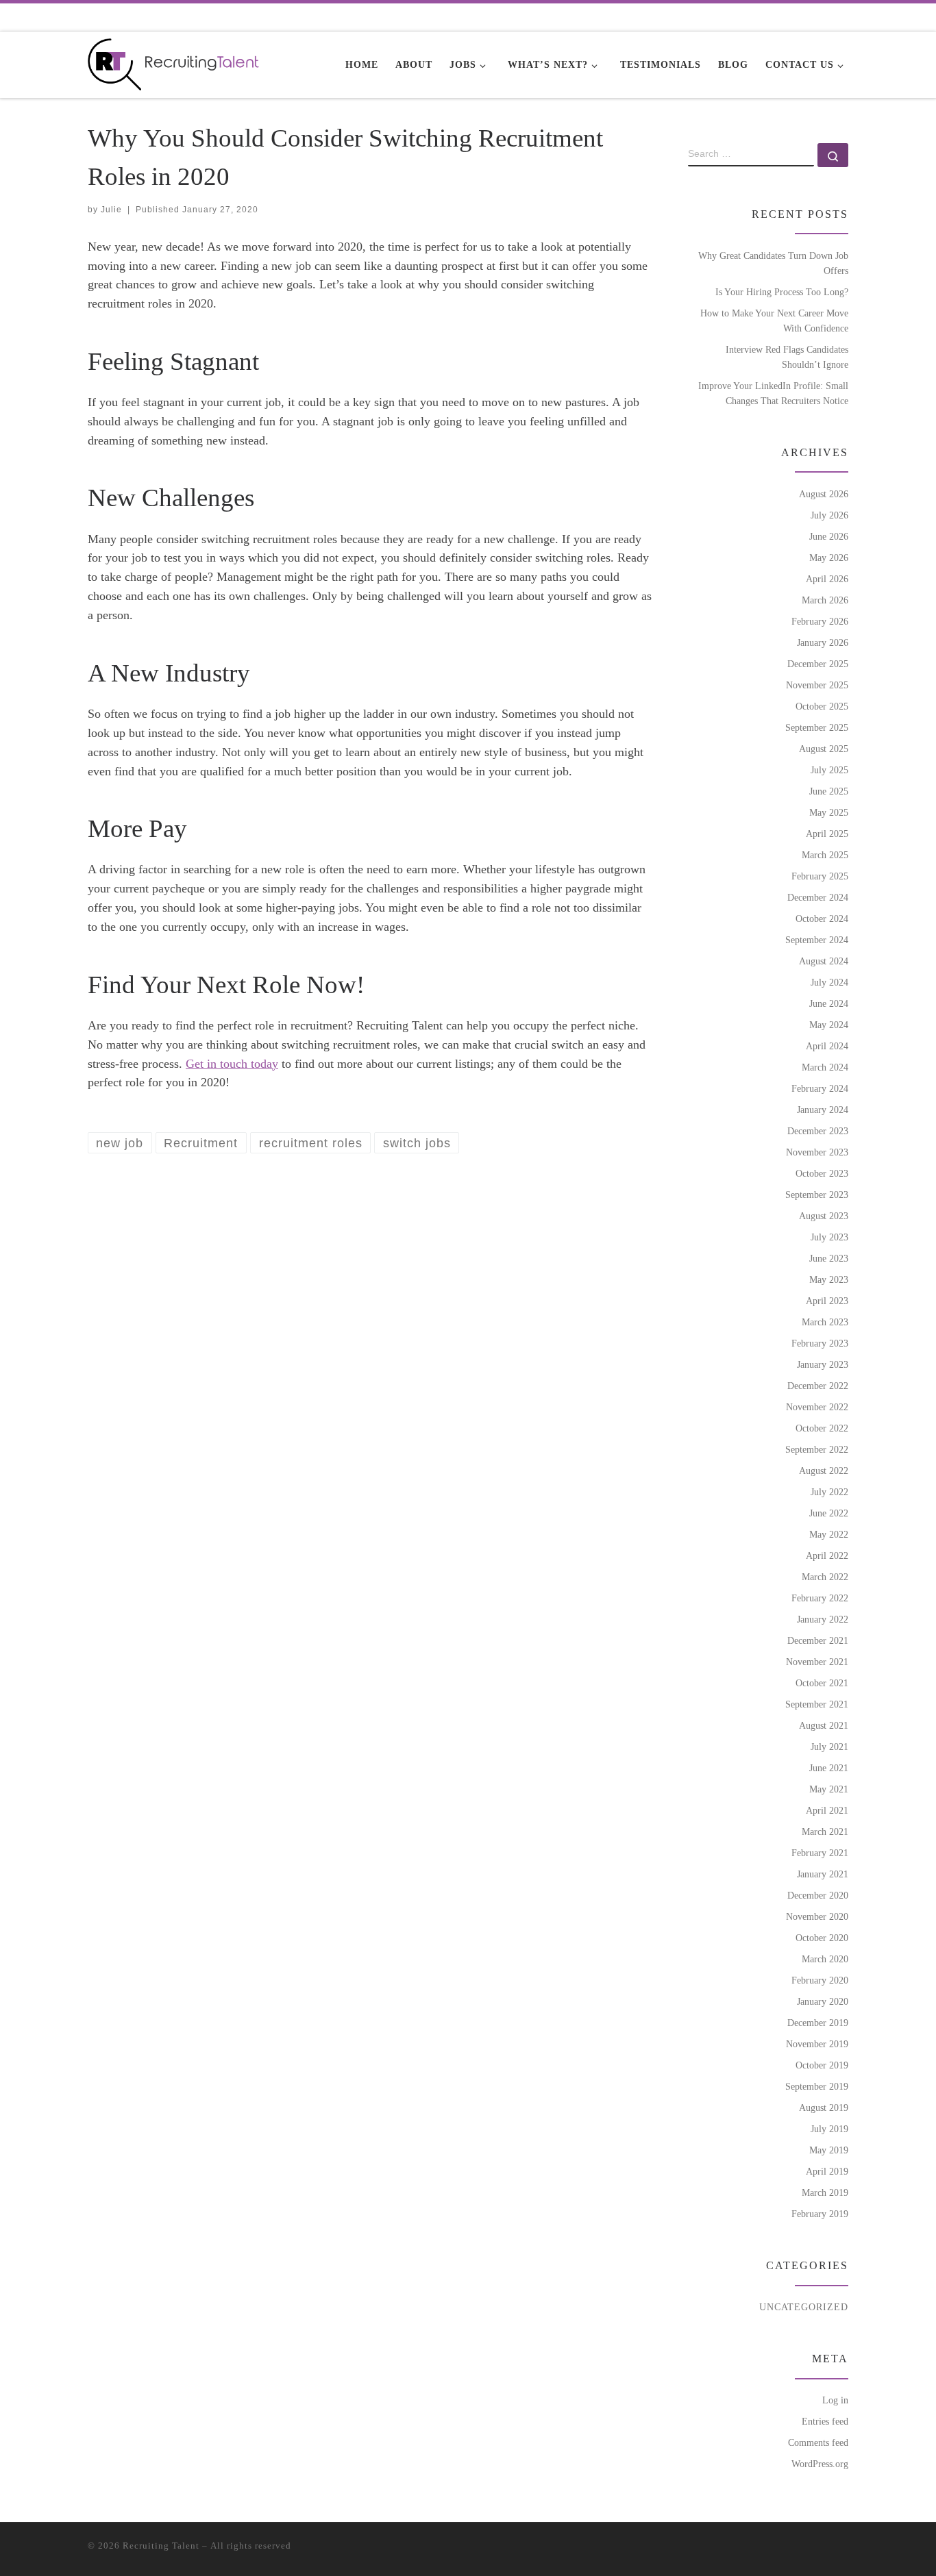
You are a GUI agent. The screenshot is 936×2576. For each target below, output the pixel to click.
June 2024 (829, 1003)
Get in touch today (232, 1064)
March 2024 (825, 1067)
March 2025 (825, 855)
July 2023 (829, 1237)
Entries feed (825, 2421)
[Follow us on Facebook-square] (844, 17)
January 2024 (823, 1110)
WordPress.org (820, 2464)
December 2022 (818, 1386)
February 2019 (820, 2214)
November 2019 (817, 2044)
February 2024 (820, 1088)
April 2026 (827, 579)
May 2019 (829, 2150)
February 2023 (820, 1343)
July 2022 (829, 1492)
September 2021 (817, 1704)
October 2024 (822, 918)
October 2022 (822, 1428)
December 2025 (818, 664)
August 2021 (824, 1725)
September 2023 (817, 1195)
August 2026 (824, 494)
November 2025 (817, 685)
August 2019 (824, 2108)
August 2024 (824, 961)
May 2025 (829, 812)
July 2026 (829, 515)
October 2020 (822, 1938)
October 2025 (822, 706)
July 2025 (829, 770)
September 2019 (817, 2086)
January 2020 (823, 2001)
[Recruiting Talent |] (173, 62)
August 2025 (824, 749)
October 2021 (822, 1683)
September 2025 (817, 727)
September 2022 (817, 1449)
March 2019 (825, 2192)
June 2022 (829, 1513)
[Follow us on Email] (785, 17)
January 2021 (823, 1874)
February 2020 (820, 1980)
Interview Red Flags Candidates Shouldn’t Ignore (787, 357)
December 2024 (818, 897)
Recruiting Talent (161, 2546)
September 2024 (817, 940)
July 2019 (829, 2129)
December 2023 (818, 1131)
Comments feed (818, 2442)
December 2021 (818, 1640)
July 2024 (829, 982)
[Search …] (833, 155)
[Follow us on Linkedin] (804, 17)
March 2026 (825, 600)
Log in (835, 2400)
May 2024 (829, 1025)
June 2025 (829, 791)
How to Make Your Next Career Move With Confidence (774, 321)
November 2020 (817, 1916)
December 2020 (818, 1895)
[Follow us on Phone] (765, 17)
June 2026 (829, 536)
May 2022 (829, 1534)
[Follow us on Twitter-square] (824, 17)
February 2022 (820, 1598)
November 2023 (817, 1152)
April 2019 (827, 2171)
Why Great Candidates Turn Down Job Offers (773, 263)
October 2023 (822, 1173)
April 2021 (827, 1810)
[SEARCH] (751, 155)
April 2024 (827, 1046)
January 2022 (823, 1619)
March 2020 (825, 1959)
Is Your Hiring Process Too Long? (782, 292)
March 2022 (825, 1577)
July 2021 (829, 1747)
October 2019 (822, 2065)
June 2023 (829, 1258)
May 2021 (829, 1789)
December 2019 (818, 2023)
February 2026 (820, 621)
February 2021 (820, 1853)
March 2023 (825, 1322)
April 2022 (827, 1555)
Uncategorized (804, 2307)
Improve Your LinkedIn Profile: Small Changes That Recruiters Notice (773, 393)
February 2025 (820, 876)
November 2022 (817, 1407)
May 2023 (829, 1279)
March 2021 (825, 1831)
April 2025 (827, 834)
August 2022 (824, 1471)
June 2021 (829, 1768)
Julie (111, 210)
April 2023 (827, 1301)
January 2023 (823, 1364)
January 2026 (823, 642)
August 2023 (824, 1216)
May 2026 (829, 558)
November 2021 (817, 1662)
